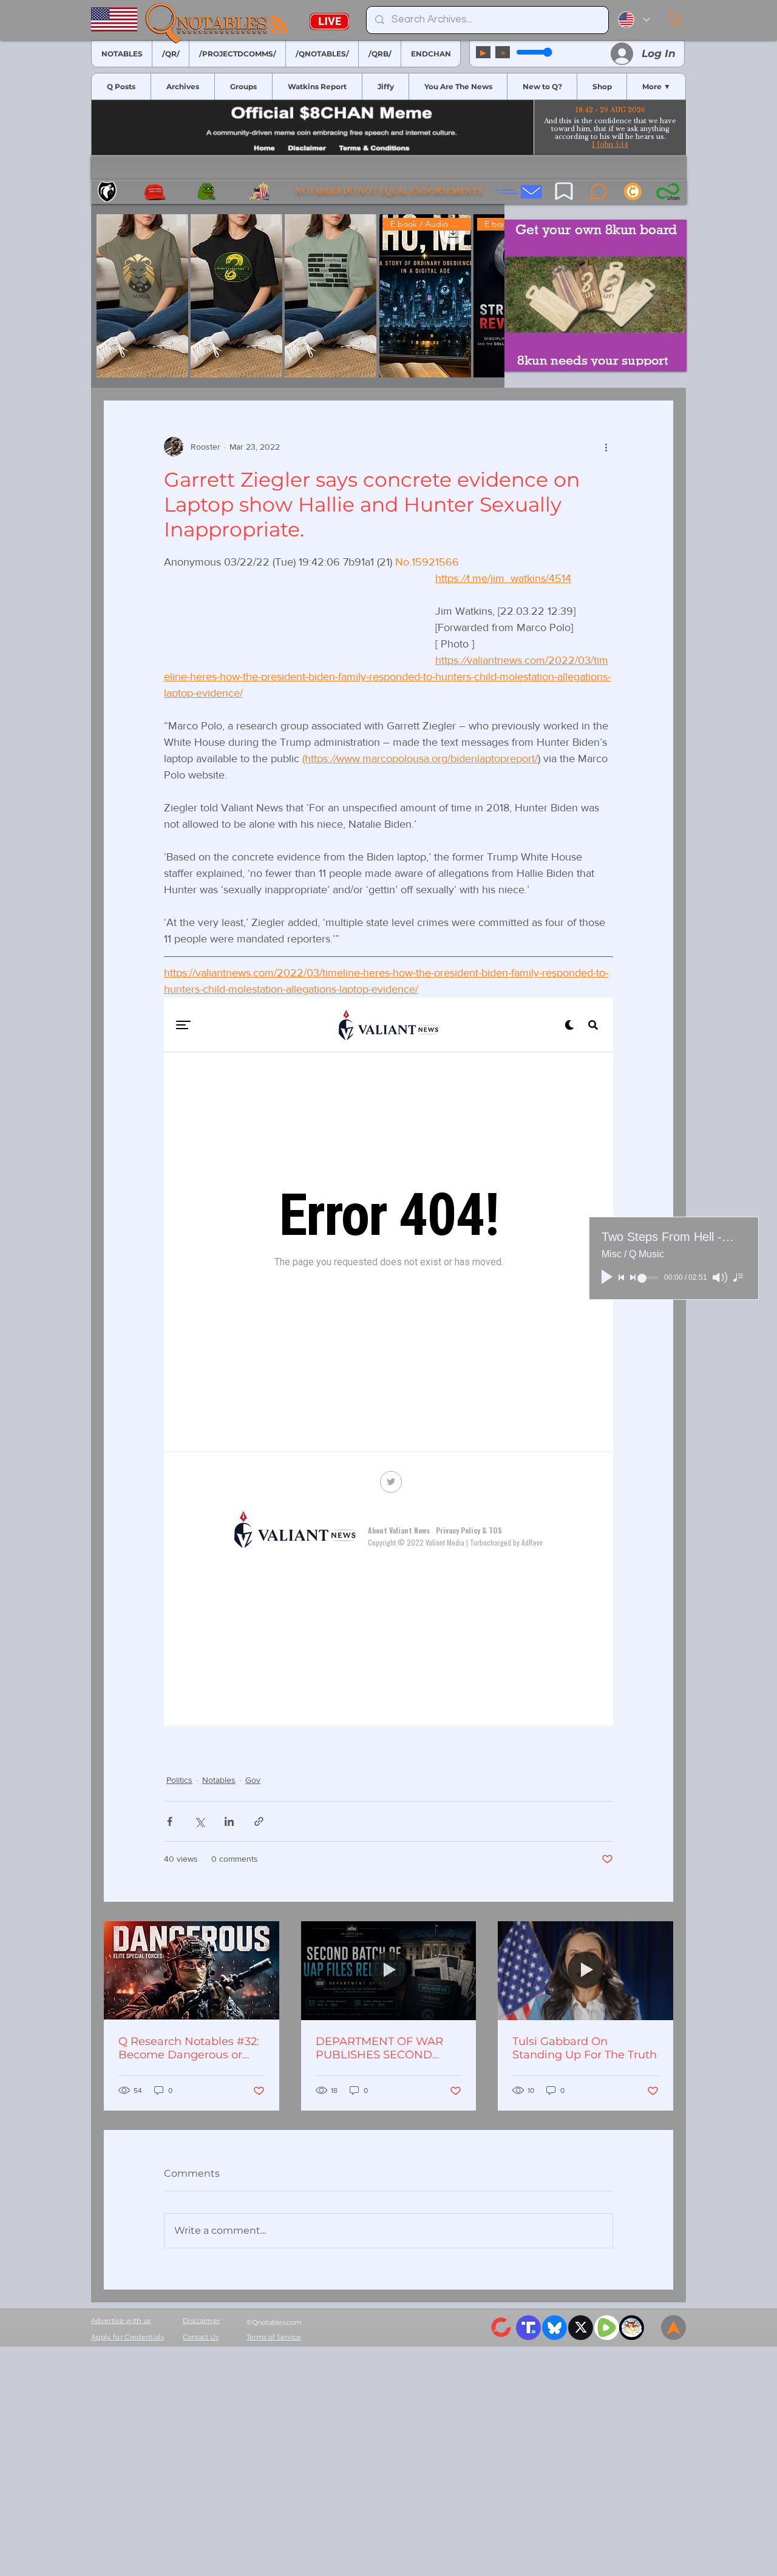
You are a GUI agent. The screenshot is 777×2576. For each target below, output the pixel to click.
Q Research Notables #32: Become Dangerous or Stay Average (189, 2277)
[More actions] (606, 447)
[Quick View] (142, 296)
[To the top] (674, 2557)
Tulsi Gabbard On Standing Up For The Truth (585, 2277)
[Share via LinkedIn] (229, 2051)
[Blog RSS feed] (279, 25)
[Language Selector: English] (634, 20)
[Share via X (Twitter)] (199, 2051)
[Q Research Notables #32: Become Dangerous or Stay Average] (192, 2200)
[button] (677, 19)
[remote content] (287, 833)
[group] (298, 296)
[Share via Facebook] (170, 2051)
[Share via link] (259, 2051)
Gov (253, 2009)
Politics (179, 2009)
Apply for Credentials (127, 2566)
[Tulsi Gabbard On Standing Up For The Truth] (585, 2200)
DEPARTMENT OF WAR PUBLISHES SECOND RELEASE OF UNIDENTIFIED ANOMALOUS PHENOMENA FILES (379, 2277)
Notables (219, 2009)
